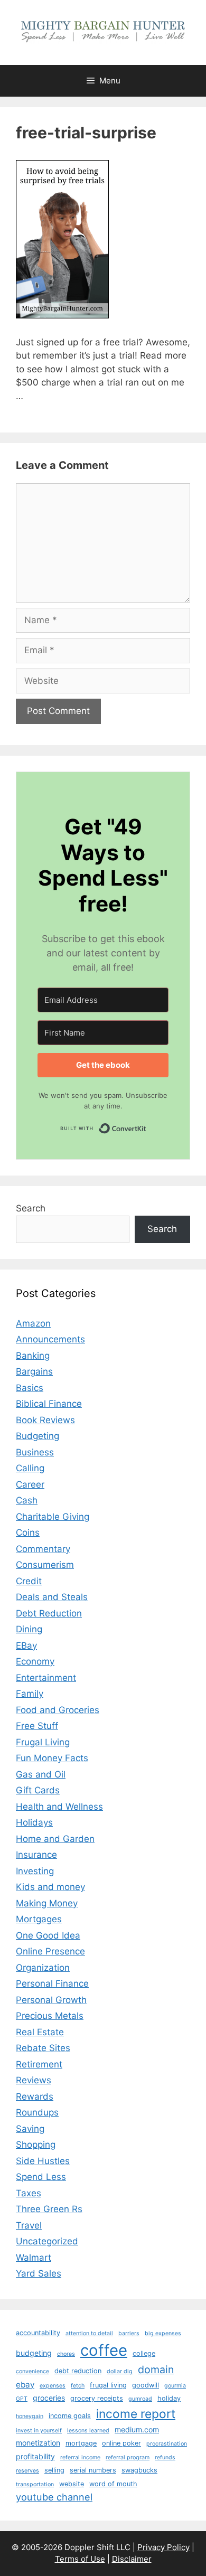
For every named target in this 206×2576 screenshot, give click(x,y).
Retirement (39, 2064)
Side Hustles (43, 2161)
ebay (25, 2385)
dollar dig (120, 2371)
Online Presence (50, 1951)
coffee (104, 2350)
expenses (53, 2386)
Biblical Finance (49, 1404)
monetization (38, 2443)
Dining (29, 1629)
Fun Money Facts (52, 1758)
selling (54, 2470)
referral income (80, 2457)
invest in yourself (39, 2431)
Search (31, 1208)
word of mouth (113, 2484)
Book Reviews (45, 1420)
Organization (43, 1968)
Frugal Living (43, 1742)
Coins (28, 1533)
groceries (49, 2398)
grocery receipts (97, 2398)
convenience (32, 2371)
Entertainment (46, 1678)
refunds (165, 2457)
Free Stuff (37, 1726)
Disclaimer (132, 2559)
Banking (33, 1356)
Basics (30, 1388)
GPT (22, 2399)
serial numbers (93, 2470)
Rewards (35, 2096)
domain (156, 2370)
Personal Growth (51, 2000)
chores (66, 2354)
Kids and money (50, 1887)
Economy (35, 1661)
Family (30, 1694)
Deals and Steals (52, 1597)
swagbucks (139, 2470)
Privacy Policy (163, 2547)
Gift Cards (38, 1790)
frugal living (108, 2385)
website (72, 2484)
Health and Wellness (59, 1807)
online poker (121, 2443)
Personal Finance (52, 1983)
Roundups (37, 2112)
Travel (29, 2225)
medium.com (137, 2429)
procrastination (167, 2444)
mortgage (81, 2443)
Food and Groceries (58, 1710)
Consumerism (45, 1565)
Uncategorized (47, 2241)
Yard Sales (39, 2273)
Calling (30, 1468)
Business (35, 1452)
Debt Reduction (49, 1613)
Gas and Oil (41, 1774)
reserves (27, 2471)
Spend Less (41, 2177)
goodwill (146, 2385)
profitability (35, 2456)
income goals (70, 2416)
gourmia (175, 2386)
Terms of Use (80, 2559)
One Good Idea (48, 1935)
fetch (78, 2386)
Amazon (33, 1323)
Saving (30, 2129)
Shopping (36, 2145)
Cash (27, 1500)
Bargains (34, 1371)
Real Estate (40, 2032)
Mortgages (39, 1919)
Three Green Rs (49, 2209)
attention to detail (89, 2333)
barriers (129, 2333)
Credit (29, 1581)
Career (30, 1484)
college (144, 2353)
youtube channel (54, 2497)
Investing (35, 1871)
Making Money (47, 1903)
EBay (26, 1646)
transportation (35, 2484)
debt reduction (78, 2371)
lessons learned (88, 2431)
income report (136, 2414)
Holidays (34, 1822)
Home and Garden (55, 1839)
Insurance (36, 1855)
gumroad (140, 2399)
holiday (169, 2398)
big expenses (163, 2333)
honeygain (30, 2416)
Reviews (34, 2080)
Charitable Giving (53, 1517)
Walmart (34, 2258)
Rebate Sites (43, 2048)
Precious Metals (50, 2016)
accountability (38, 2333)
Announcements (50, 1339)
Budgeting (38, 1436)
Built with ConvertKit (147, 1126)
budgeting (34, 2353)
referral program (128, 2457)
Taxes (29, 2193)
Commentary (43, 1549)
